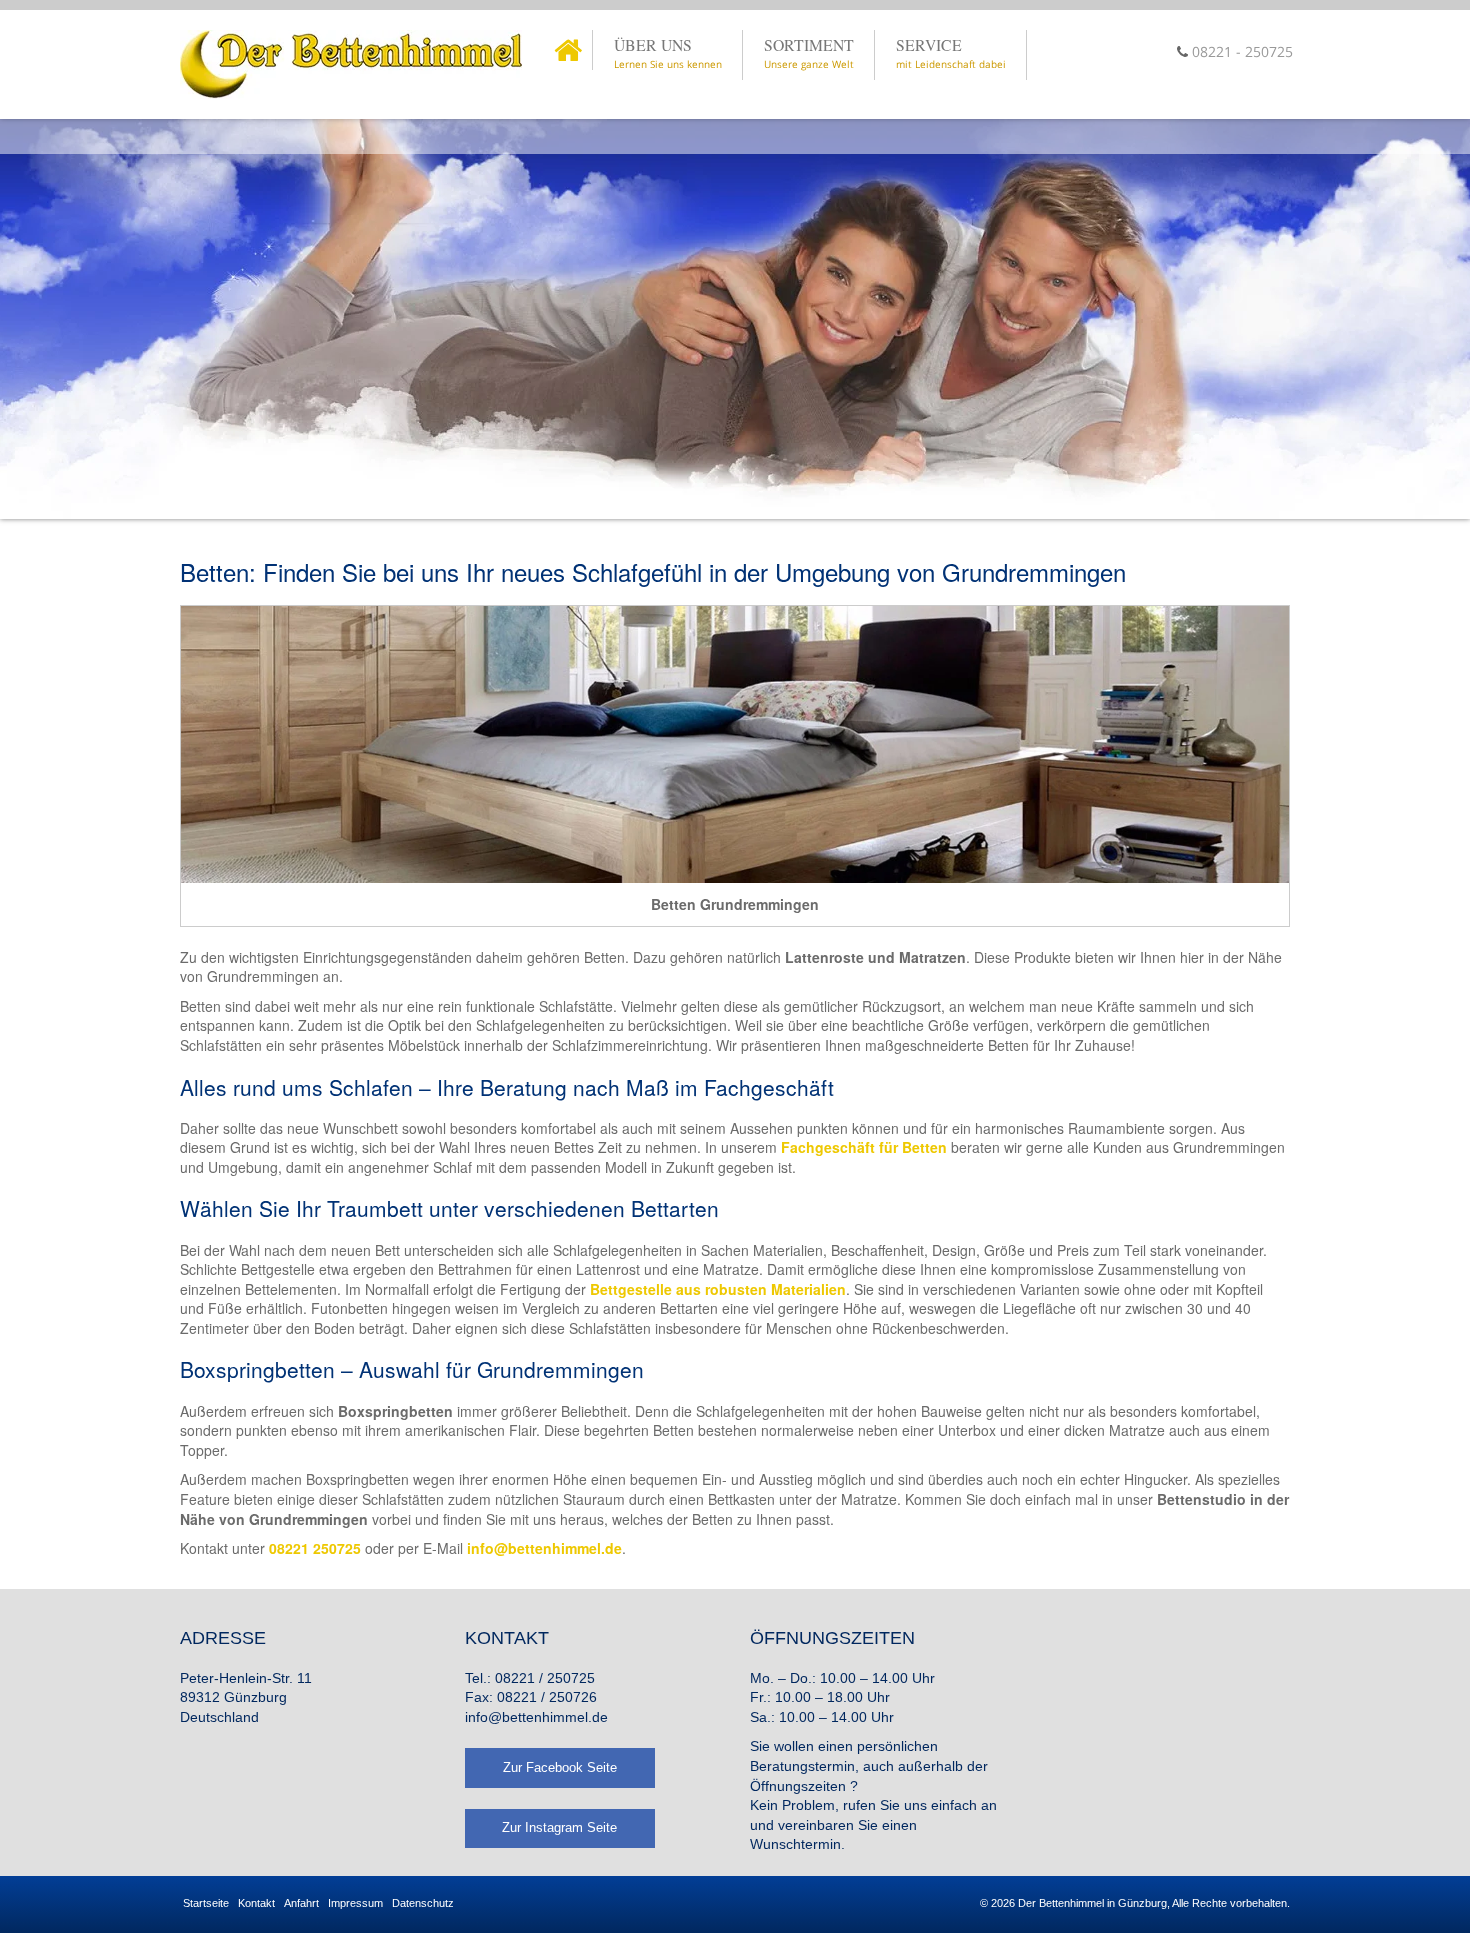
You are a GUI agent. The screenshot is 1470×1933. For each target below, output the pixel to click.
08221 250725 (315, 1548)
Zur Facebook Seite (560, 1767)
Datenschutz (423, 1903)
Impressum (355, 1903)
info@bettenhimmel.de (536, 1717)
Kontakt (256, 1903)
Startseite (206, 1903)
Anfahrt (301, 1903)
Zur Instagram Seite (559, 1827)
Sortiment (809, 52)
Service (951, 52)
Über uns (668, 52)
